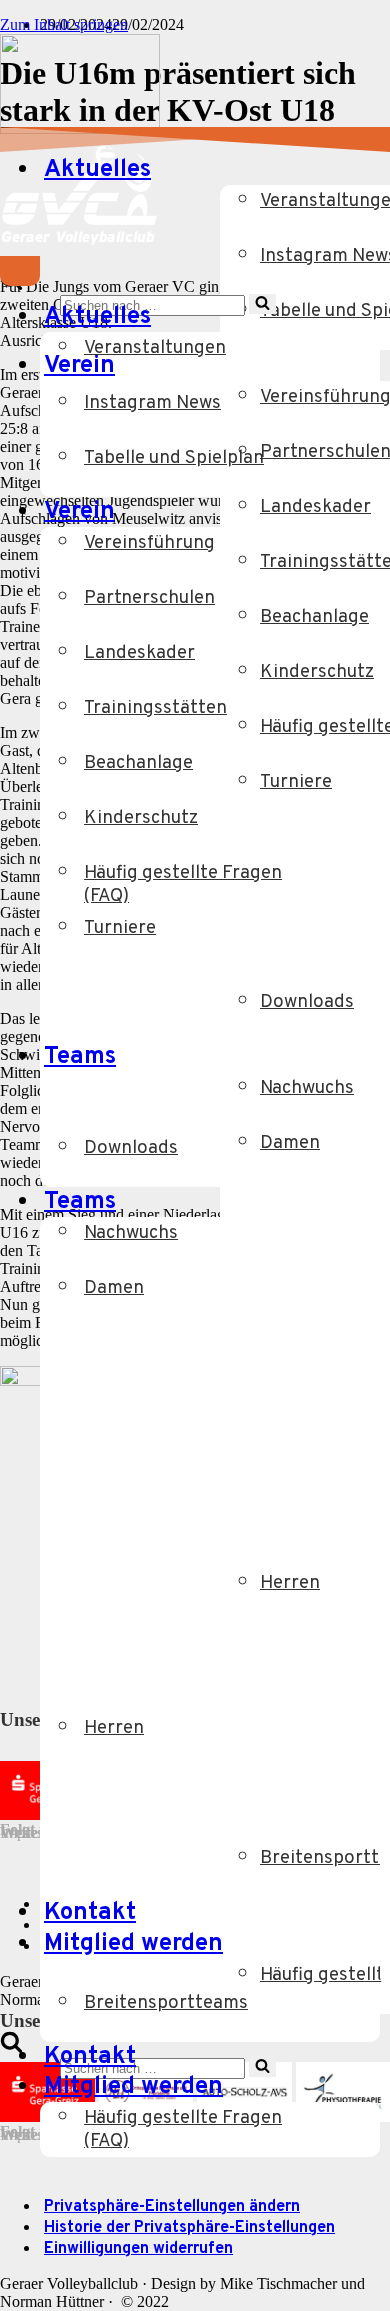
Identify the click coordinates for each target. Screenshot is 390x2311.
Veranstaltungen (155, 348)
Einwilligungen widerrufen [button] (138, 2249)
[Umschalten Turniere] (370, 942)
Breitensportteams (166, 2003)
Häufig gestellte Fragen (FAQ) (183, 885)
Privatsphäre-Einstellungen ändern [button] (172, 2207)
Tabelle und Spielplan (174, 458)
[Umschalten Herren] (370, 1742)
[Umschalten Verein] (340, 512)
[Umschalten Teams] (340, 1202)
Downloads (131, 1148)
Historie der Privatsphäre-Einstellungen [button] (189, 2228)
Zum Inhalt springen (64, 24)
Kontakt (90, 1913)
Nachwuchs (131, 1233)
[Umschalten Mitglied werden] (340, 2087)
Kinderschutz (141, 818)
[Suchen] (11, 2047)
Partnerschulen (149, 598)
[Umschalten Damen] (370, 1302)
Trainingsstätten (155, 708)
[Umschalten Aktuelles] (340, 317)
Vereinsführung (149, 543)
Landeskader (139, 653)
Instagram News (152, 403)
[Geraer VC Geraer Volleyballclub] (80, 128)
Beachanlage (138, 763)
